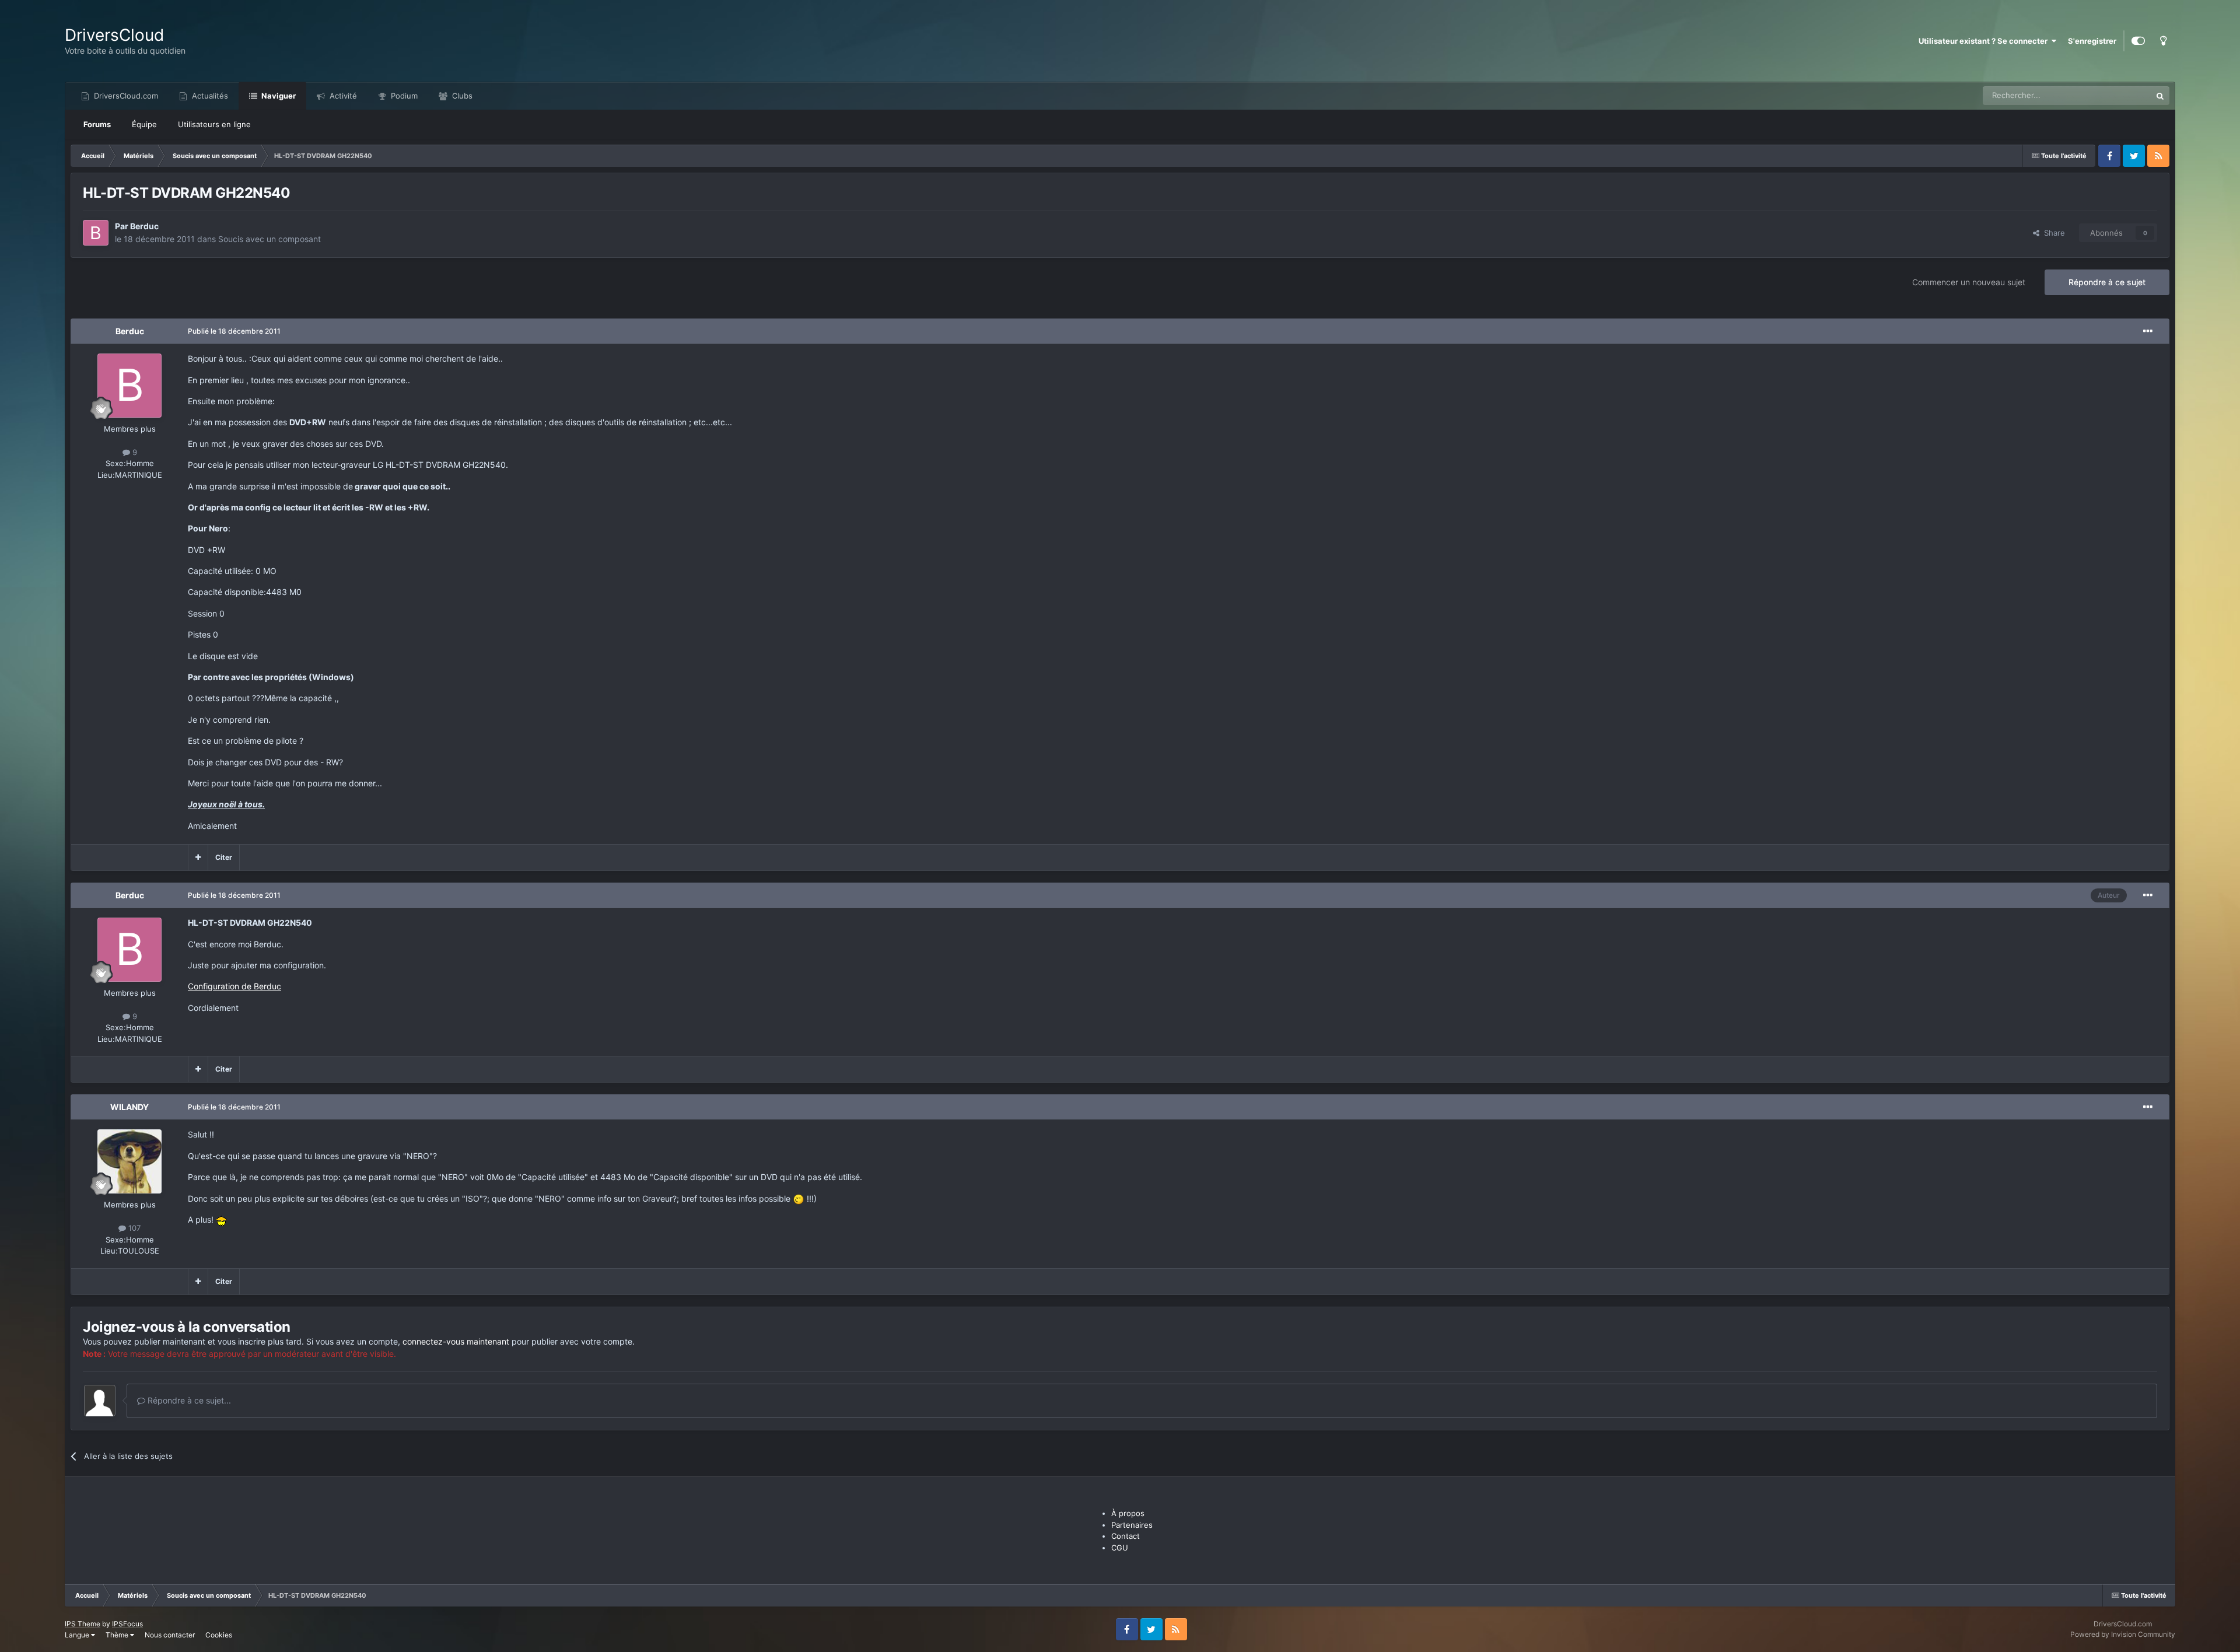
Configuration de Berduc (235, 986)
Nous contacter (170, 1635)
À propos (1128, 1513)
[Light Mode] (2163, 41)
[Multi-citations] (198, 857)
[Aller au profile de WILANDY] (129, 1161)
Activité (342, 96)
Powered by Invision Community (2123, 1634)
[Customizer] (2138, 41)
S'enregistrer (2092, 41)
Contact (1126, 1536)
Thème (118, 1635)
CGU (1120, 1548)
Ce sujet (2122, 95)
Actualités (209, 96)
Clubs (461, 96)
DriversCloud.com (125, 96)
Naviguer (278, 96)
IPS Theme (83, 1624)
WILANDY (129, 1107)
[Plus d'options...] (2148, 331)
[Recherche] (2160, 96)
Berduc (144, 226)
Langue (78, 1635)
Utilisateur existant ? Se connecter (1985, 41)
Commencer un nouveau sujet (1969, 282)
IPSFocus (127, 1624)
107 (133, 1228)
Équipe (144, 124)
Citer (224, 857)
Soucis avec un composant (269, 239)
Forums (97, 124)
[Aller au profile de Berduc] (96, 233)
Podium (403, 96)
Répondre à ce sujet (2107, 282)
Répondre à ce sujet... (188, 1400)
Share (2052, 233)
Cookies (219, 1635)
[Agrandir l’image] (799, 1198)
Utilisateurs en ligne (214, 124)
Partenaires (1132, 1525)
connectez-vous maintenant (456, 1341)
